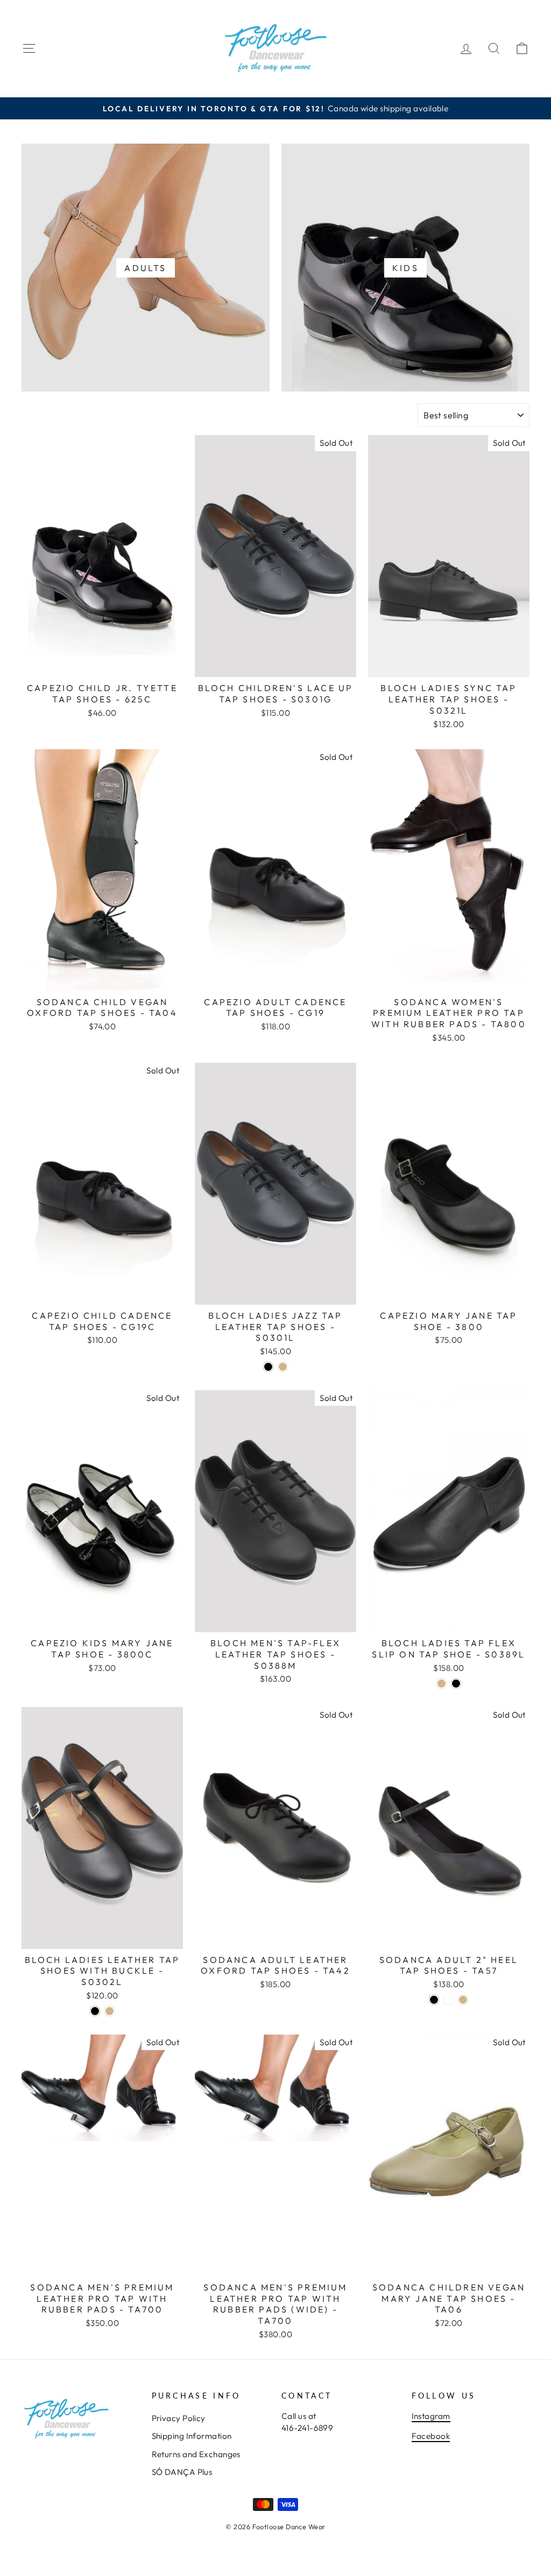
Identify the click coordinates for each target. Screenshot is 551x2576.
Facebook (431, 2436)
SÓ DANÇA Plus (182, 2472)
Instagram (431, 2416)
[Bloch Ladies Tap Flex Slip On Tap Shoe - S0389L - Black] (456, 1684)
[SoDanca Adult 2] (434, 2000)
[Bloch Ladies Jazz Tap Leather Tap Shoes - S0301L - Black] (268, 1367)
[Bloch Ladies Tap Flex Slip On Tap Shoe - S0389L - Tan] (441, 1684)
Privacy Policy (179, 2418)
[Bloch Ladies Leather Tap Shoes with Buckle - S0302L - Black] (95, 2011)
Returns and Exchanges (196, 2454)
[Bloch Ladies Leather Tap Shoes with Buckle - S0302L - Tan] (110, 2011)
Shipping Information (192, 2436)
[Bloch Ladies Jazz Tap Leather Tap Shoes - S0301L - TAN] (283, 1367)
